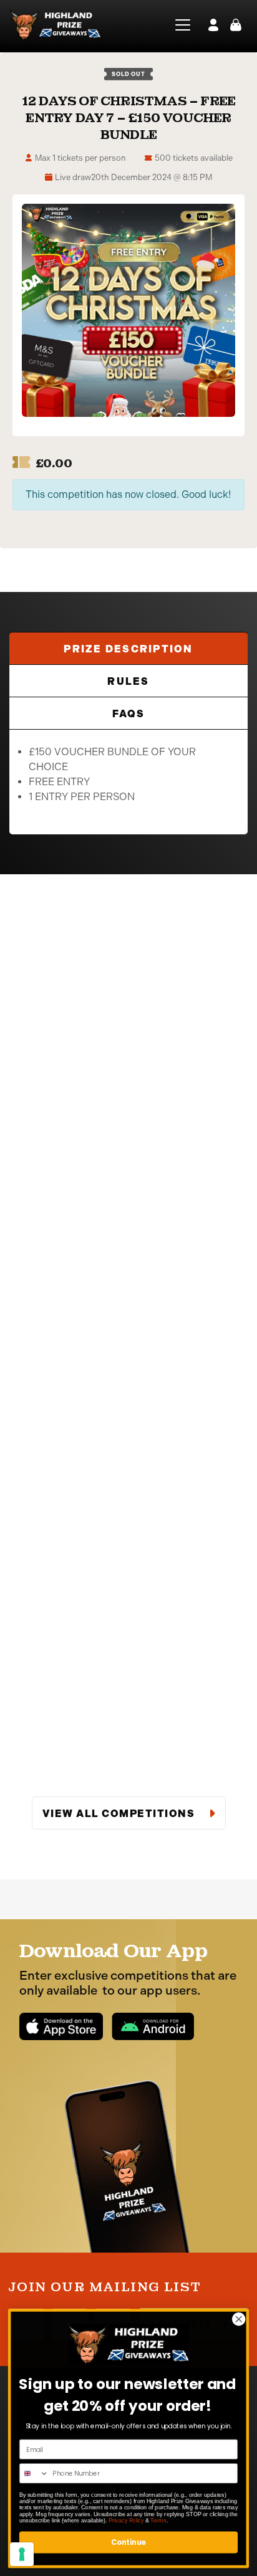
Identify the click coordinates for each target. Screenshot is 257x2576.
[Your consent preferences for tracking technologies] (22, 2554)
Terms (158, 2520)
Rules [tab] (128, 681)
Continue (128, 2542)
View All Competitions (120, 1814)
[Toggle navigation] (179, 25)
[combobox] (34, 2473)
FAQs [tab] (129, 714)
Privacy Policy (126, 2520)
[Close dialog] (239, 2319)
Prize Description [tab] (128, 649)
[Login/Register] (213, 25)
